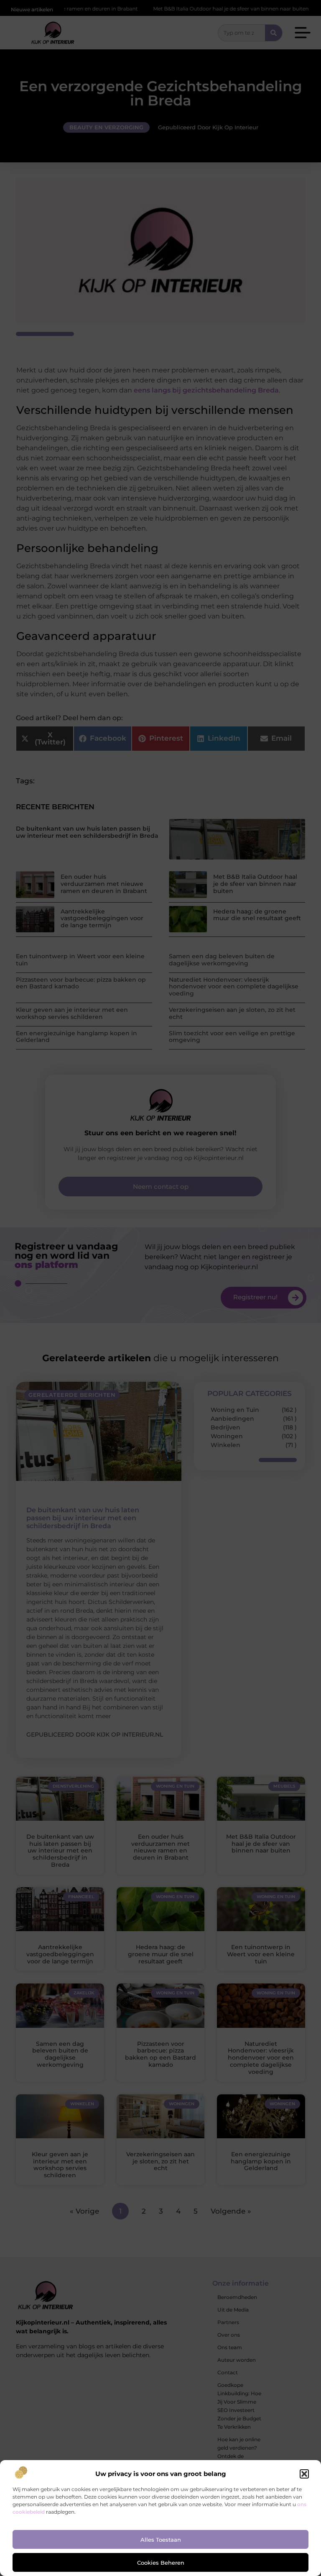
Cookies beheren (161, 2563)
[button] (304, 2474)
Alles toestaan (161, 2540)
